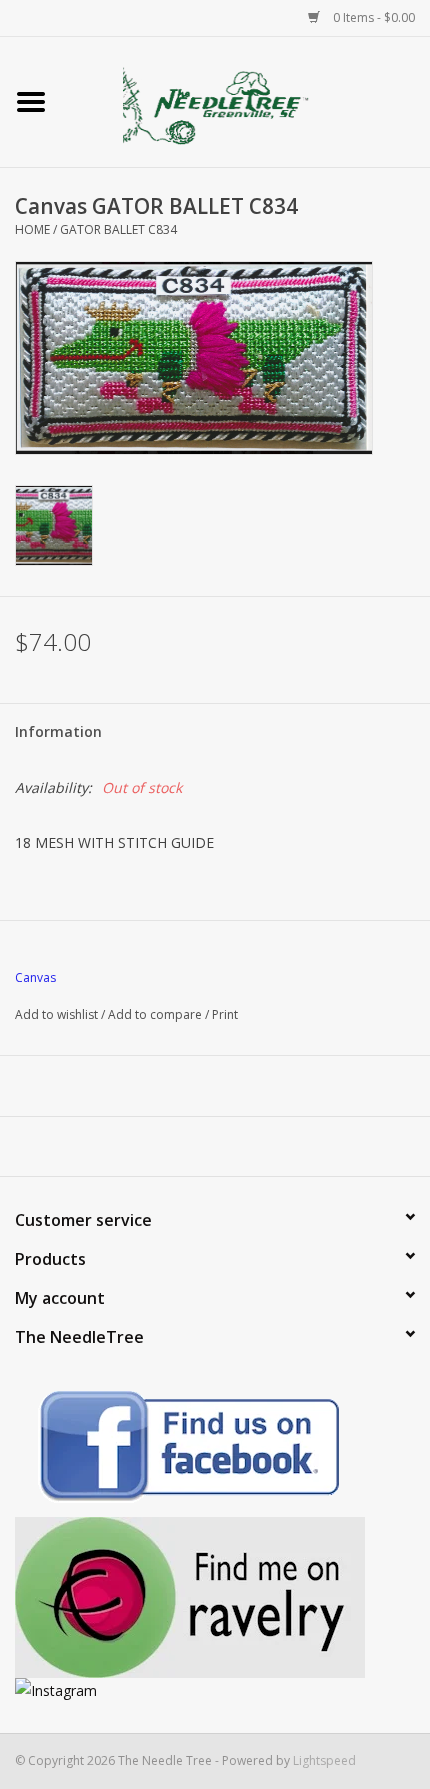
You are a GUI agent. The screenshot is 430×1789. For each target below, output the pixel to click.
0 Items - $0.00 (372, 17)
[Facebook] (215, 1449)
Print (225, 1014)
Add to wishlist (56, 1014)
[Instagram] (215, 1690)
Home (32, 229)
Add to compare (156, 1014)
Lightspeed (324, 1760)
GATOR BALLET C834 (118, 229)
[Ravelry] (215, 1597)
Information (58, 731)
